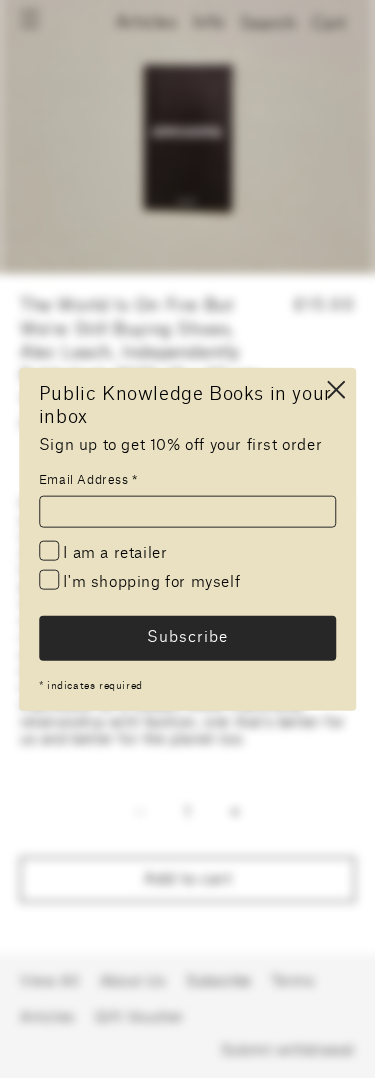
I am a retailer (113, 552)
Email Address (88, 479)
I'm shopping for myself (149, 581)
